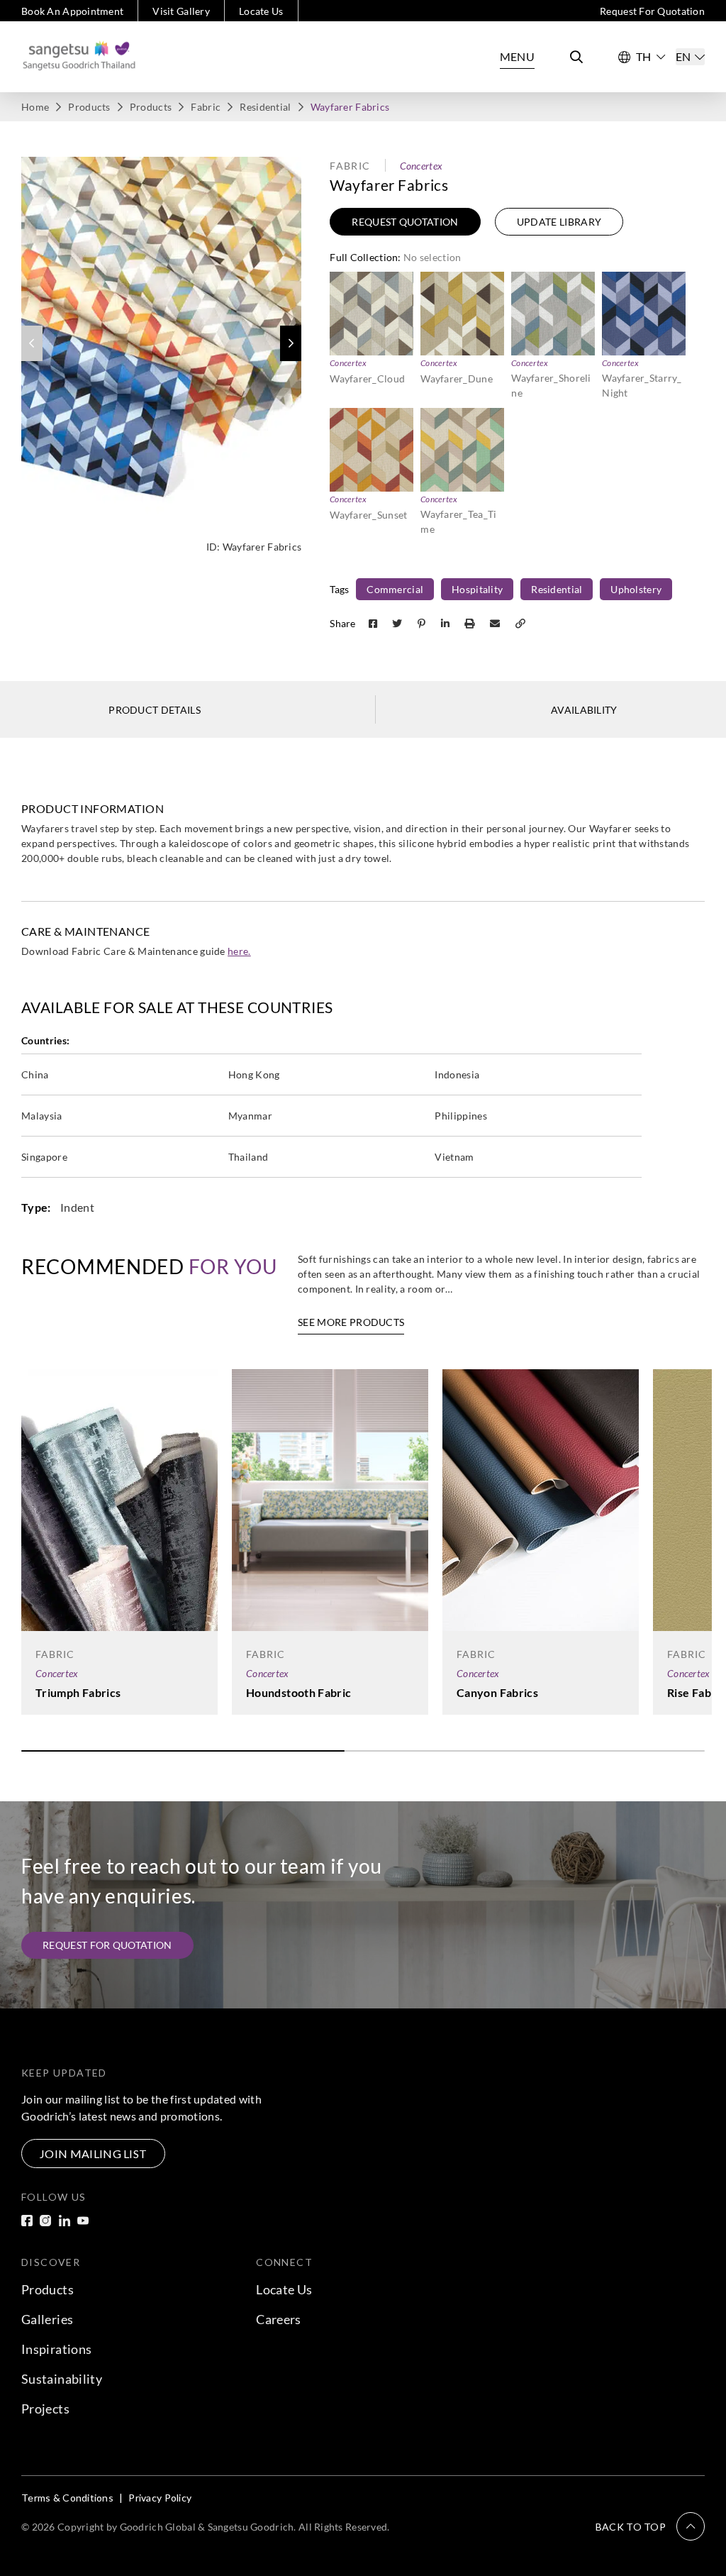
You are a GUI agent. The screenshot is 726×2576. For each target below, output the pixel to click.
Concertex (421, 166)
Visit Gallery (181, 11)
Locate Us (261, 11)
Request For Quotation (652, 11)
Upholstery (636, 589)
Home (35, 107)
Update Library (559, 222)
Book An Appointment (72, 11)
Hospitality (477, 589)
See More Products (351, 1322)
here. (239, 951)
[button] (291, 343)
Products (89, 107)
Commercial (395, 589)
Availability (584, 710)
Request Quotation (405, 222)
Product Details (155, 710)
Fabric (206, 107)
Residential (265, 107)
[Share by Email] (496, 623)
